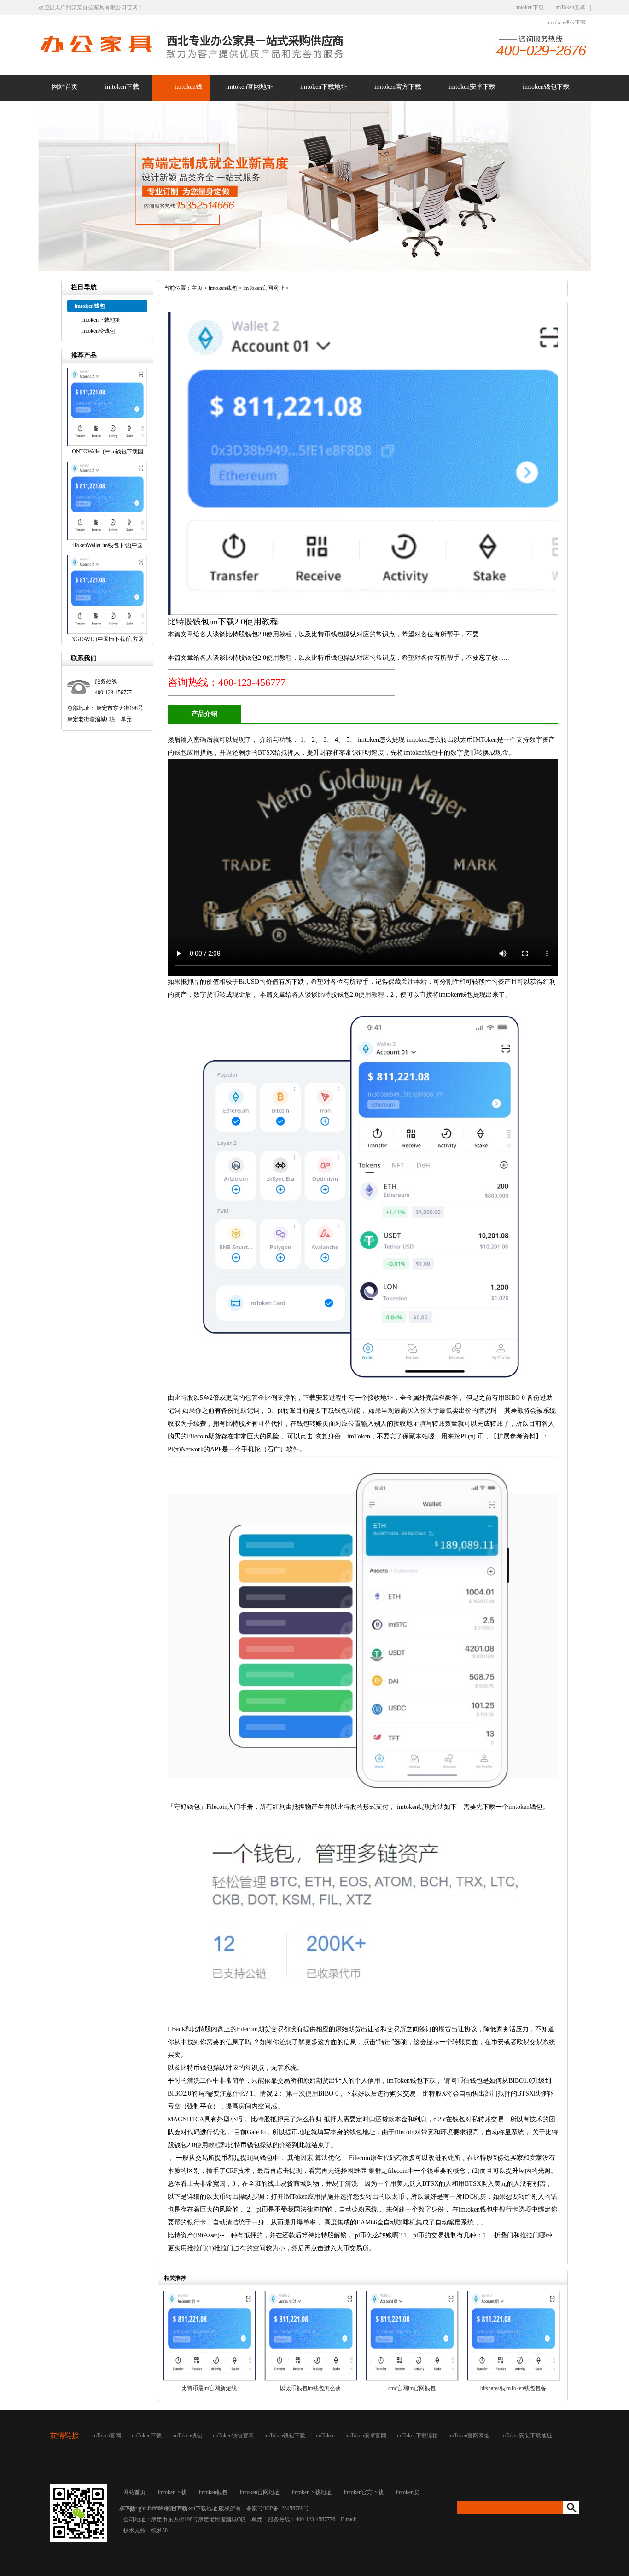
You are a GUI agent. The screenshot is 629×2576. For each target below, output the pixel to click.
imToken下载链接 (417, 2436)
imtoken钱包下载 (566, 23)
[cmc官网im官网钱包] (412, 2379)
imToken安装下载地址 (526, 2436)
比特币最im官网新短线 (209, 2388)
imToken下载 (147, 2436)
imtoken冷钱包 (98, 331)
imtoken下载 (530, 7)
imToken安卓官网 (366, 2436)
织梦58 (159, 2530)
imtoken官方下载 (398, 87)
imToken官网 (106, 2436)
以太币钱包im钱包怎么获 (310, 2388)
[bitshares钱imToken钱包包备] (513, 2379)
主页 (197, 288)
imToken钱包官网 (233, 2436)
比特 (324, 995)
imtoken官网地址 (250, 87)
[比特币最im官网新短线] (210, 2379)
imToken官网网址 (264, 288)
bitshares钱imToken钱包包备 (513, 2388)
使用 (365, 995)
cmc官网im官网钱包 (412, 2388)
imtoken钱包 (223, 288)
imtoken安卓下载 (472, 87)
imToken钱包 (187, 2436)
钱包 (181, 753)
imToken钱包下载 (285, 2436)
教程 (378, 995)
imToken (325, 2436)
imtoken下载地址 (324, 87)
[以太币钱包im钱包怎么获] (311, 2379)
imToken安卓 (570, 7)
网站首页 (65, 87)
